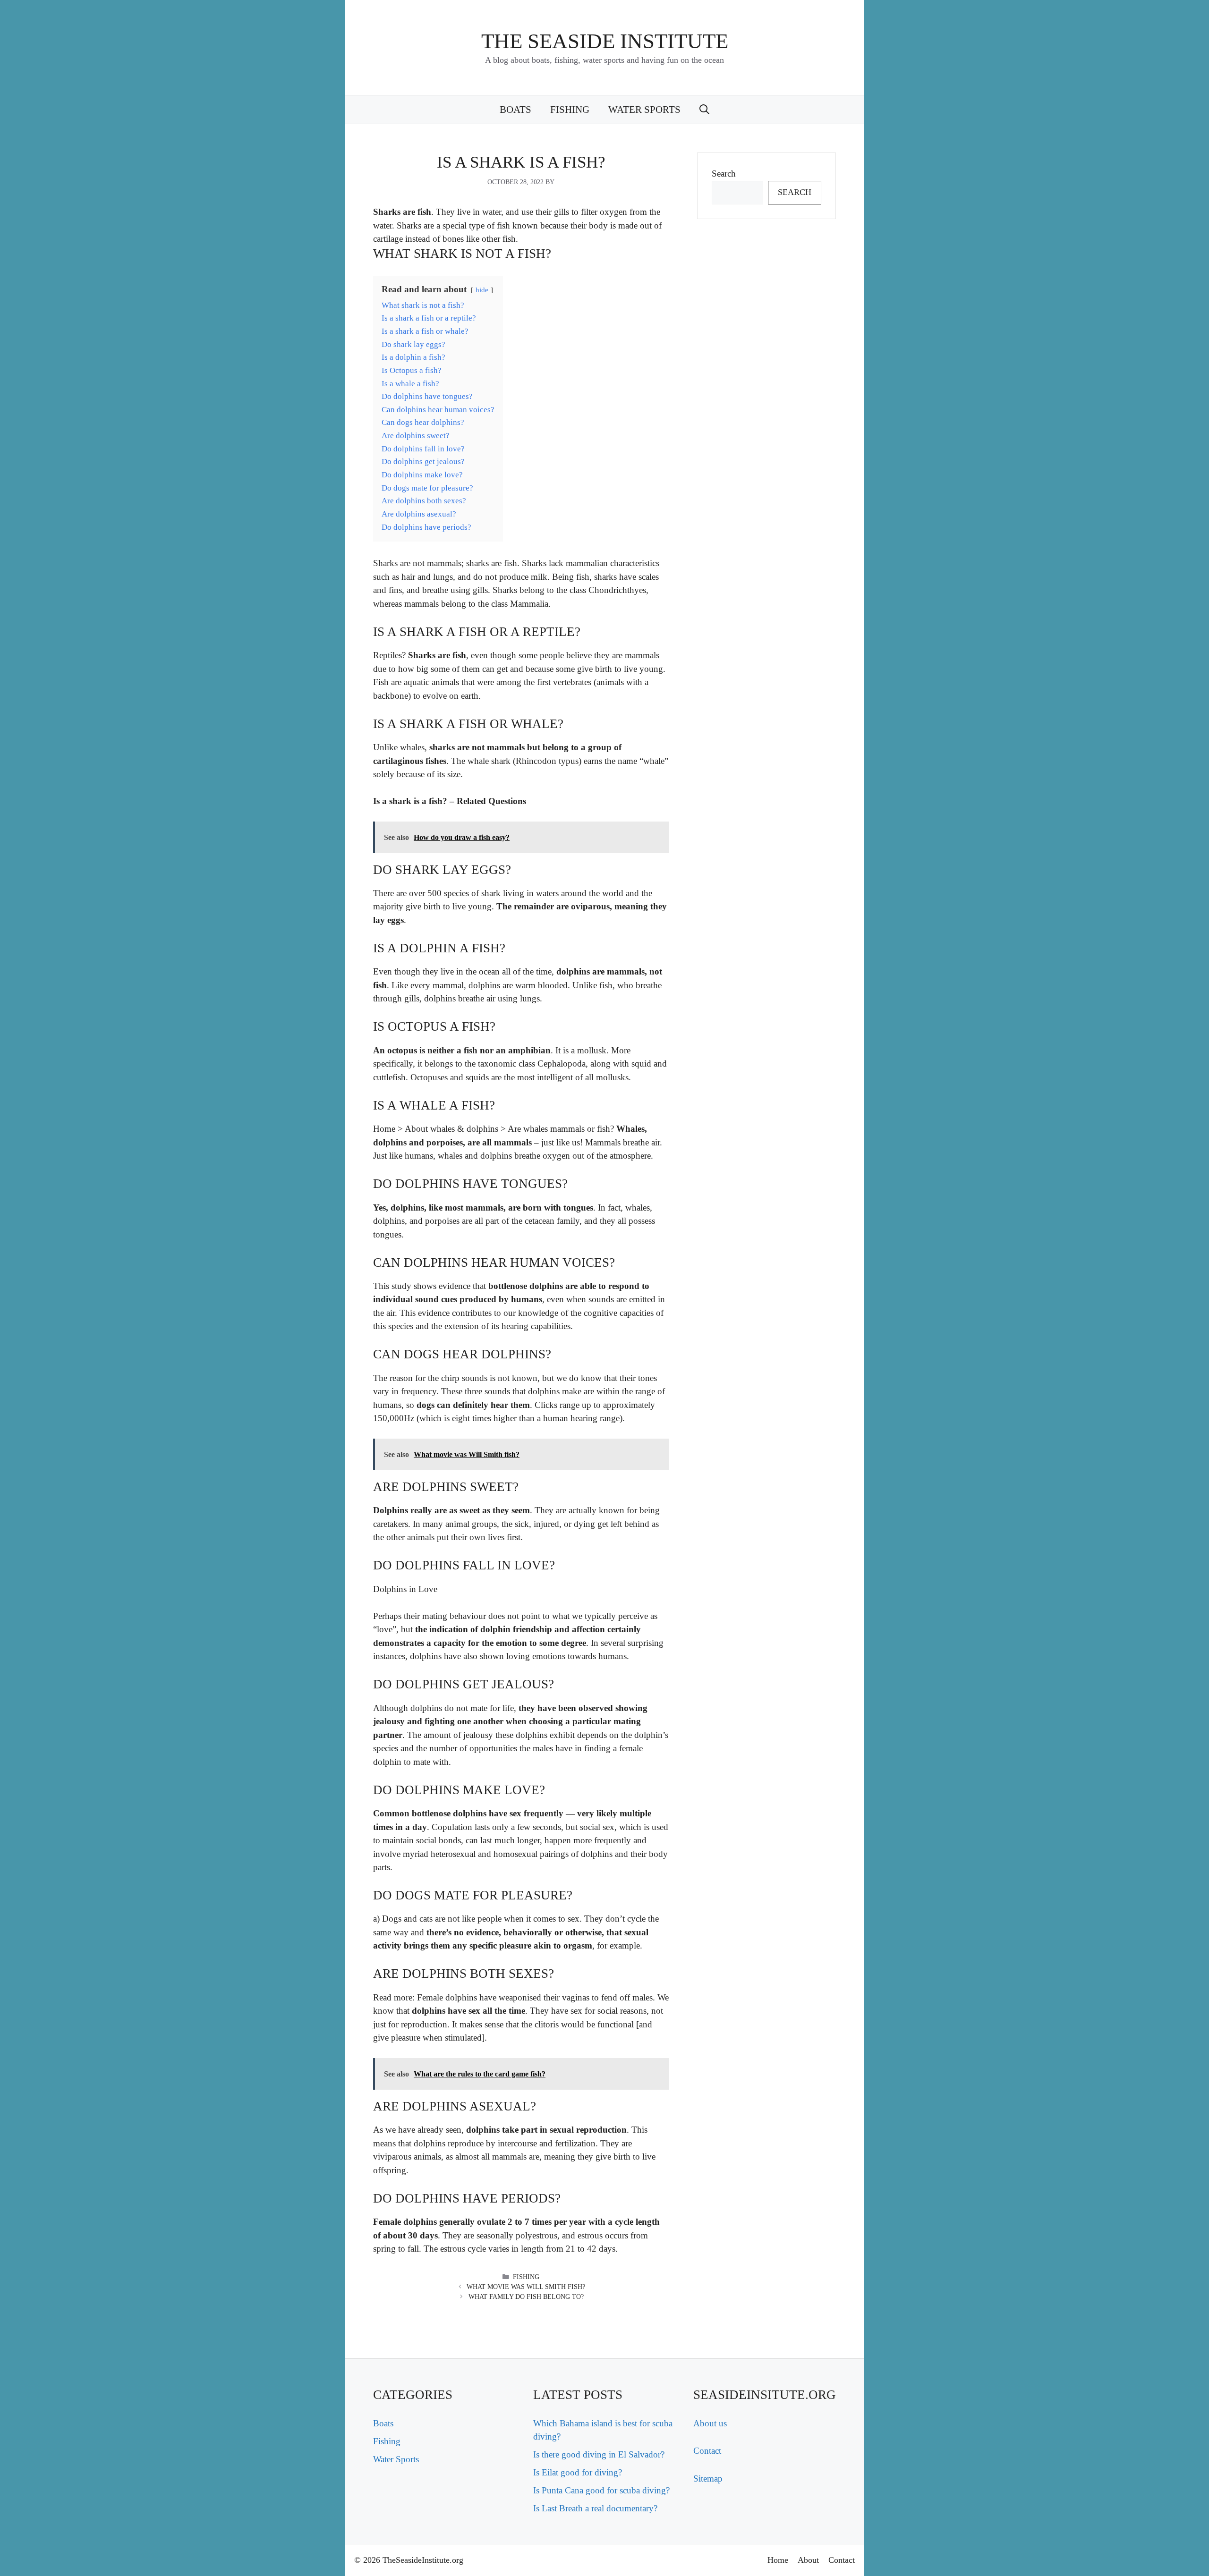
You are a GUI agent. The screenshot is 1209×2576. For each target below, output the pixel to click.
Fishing (570, 110)
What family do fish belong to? (526, 2297)
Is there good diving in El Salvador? (599, 2454)
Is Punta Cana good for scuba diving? (601, 2490)
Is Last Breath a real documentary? (595, 2508)
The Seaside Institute (605, 41)
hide (482, 290)
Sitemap (708, 2479)
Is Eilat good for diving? (578, 2472)
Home (778, 2560)
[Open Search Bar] (704, 110)
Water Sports (644, 110)
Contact (707, 2451)
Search (724, 174)
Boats (515, 110)
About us (710, 2423)
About (808, 2560)
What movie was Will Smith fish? (526, 2287)
